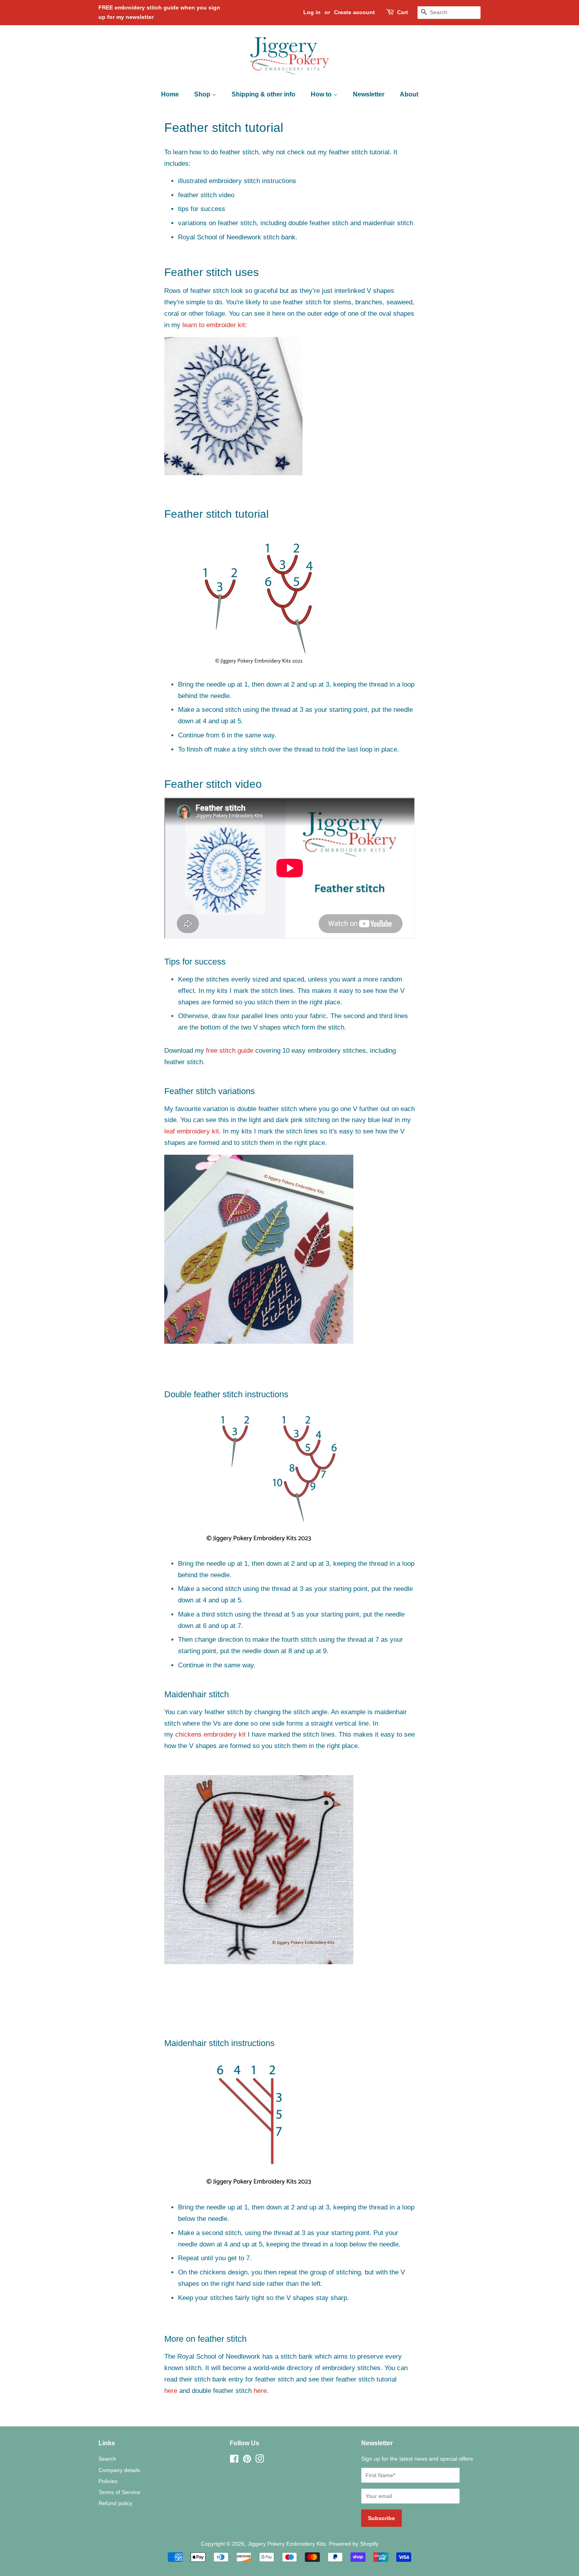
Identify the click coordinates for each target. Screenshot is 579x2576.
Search (107, 2459)
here (171, 2391)
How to (322, 94)
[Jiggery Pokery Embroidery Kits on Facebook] (234, 2460)
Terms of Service (119, 2492)
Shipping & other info (264, 94)
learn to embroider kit (214, 325)
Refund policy (115, 2503)
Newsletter (369, 94)
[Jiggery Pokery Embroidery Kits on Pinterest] (247, 2460)
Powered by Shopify (354, 2544)
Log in (312, 12)
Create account (354, 12)
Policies (108, 2481)
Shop (203, 94)
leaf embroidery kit (192, 1131)
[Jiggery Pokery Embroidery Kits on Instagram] (260, 2460)
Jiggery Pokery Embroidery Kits (287, 2544)
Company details (119, 2470)
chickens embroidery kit (211, 1734)
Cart (403, 12)
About (409, 94)
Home (170, 94)
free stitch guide (230, 1051)
